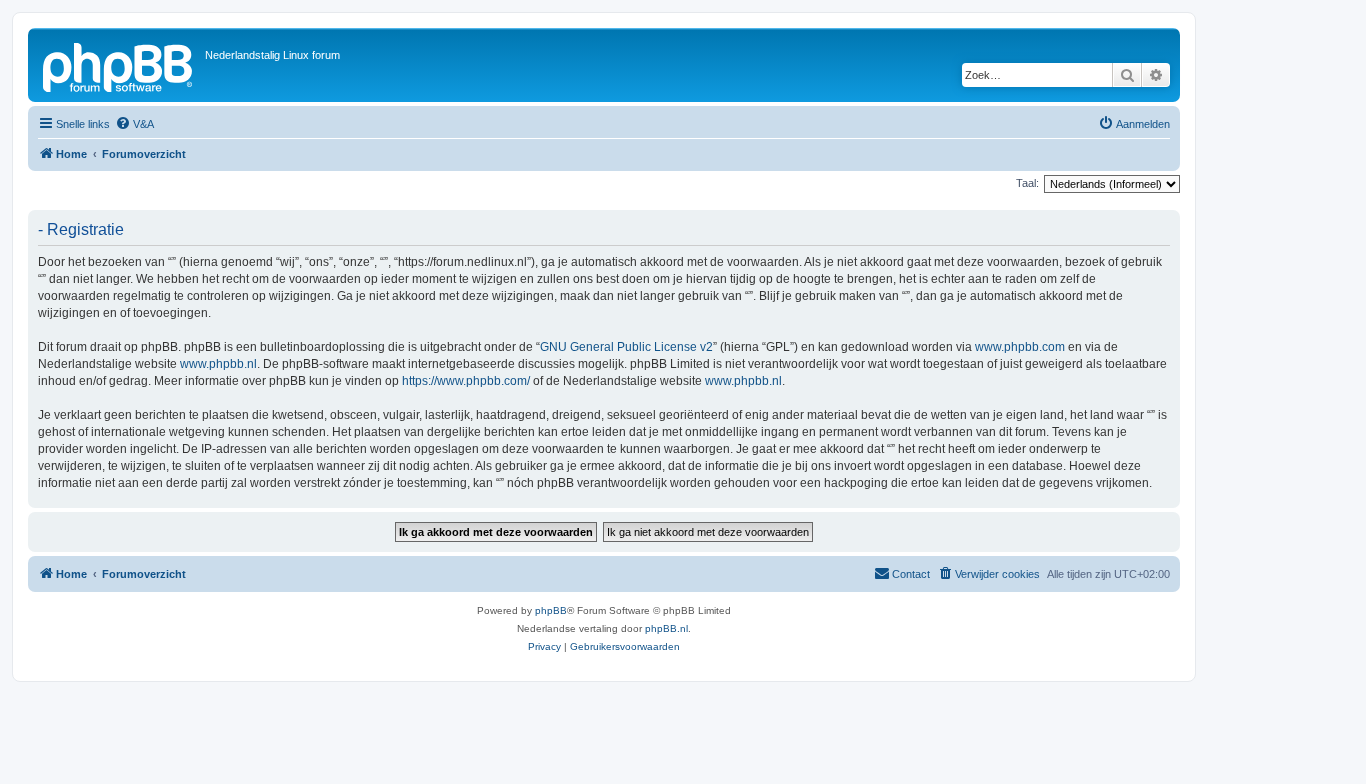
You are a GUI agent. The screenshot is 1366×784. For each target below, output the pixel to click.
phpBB (551, 610)
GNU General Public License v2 (626, 347)
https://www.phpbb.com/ (466, 381)
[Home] (119, 65)
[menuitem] (134, 124)
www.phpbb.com (1020, 347)
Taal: (1027, 183)
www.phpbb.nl (218, 364)
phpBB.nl (666, 628)
